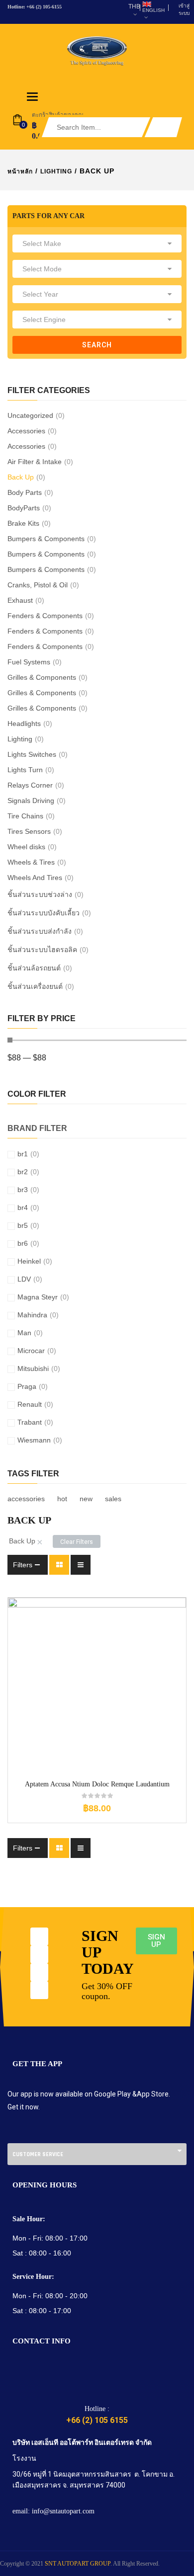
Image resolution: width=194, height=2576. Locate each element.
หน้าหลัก (20, 171)
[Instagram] (39, 1972)
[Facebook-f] (39, 1936)
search (97, 345)
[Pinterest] (39, 1990)
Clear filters (77, 1542)
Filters (23, 1565)
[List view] (81, 1565)
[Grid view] (59, 1565)
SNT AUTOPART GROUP (78, 2564)
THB (134, 6)
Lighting (56, 171)
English (153, 10)
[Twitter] (39, 1954)
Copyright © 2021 (22, 2564)
